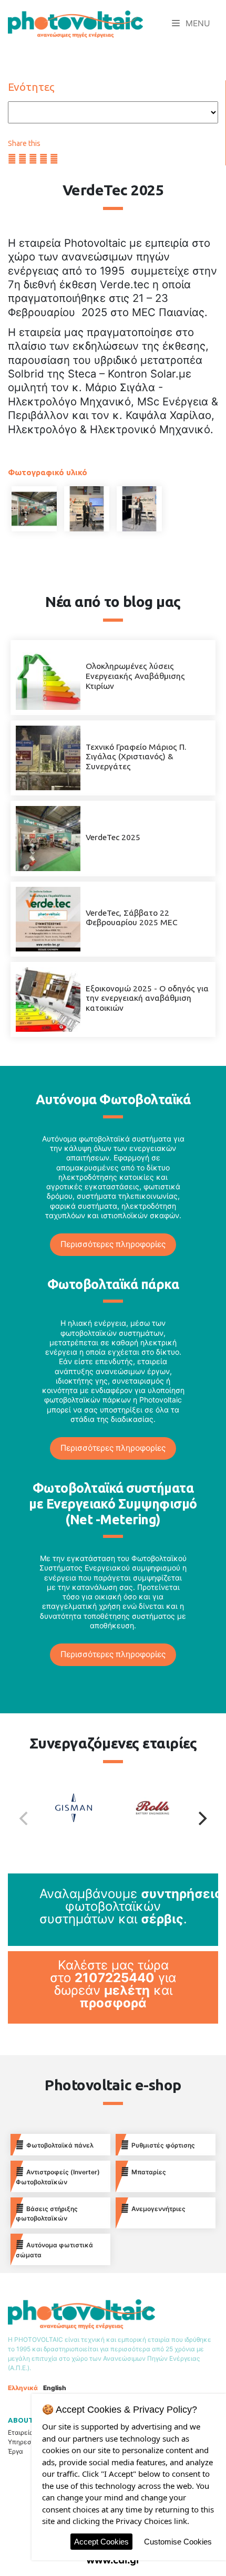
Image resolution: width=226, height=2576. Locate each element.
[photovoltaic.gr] (75, 24)
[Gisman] (81, 1818)
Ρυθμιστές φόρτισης (163, 2145)
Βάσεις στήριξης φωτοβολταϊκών (47, 2214)
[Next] (201, 1818)
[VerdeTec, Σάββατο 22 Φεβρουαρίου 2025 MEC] (48, 918)
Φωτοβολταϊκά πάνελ (60, 2145)
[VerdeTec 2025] (48, 838)
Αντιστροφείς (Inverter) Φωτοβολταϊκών (58, 2177)
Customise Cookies (178, 2542)
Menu (197, 23)
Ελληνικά (23, 2388)
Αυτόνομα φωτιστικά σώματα (54, 2250)
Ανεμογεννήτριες (158, 2209)
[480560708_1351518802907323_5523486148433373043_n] (87, 509)
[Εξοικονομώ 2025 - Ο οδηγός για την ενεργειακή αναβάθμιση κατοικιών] (48, 998)
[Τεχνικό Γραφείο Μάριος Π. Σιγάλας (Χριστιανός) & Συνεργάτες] (48, 757)
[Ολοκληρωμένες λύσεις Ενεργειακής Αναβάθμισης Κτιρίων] (48, 677)
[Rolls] (145, 1818)
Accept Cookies (101, 2542)
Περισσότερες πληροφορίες (113, 1244)
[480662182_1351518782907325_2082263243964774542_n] (139, 509)
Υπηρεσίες (24, 2442)
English (55, 2388)
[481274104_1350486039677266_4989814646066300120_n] (34, 509)
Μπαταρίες (149, 2172)
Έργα (16, 2451)
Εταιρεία (21, 2432)
